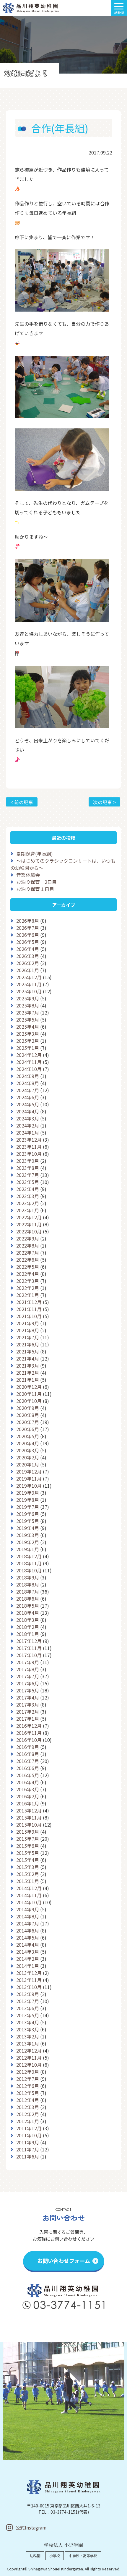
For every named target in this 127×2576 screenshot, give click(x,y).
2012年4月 (28, 2100)
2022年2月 (28, 1288)
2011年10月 (29, 2135)
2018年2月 (28, 1627)
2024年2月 (28, 1125)
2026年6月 (28, 935)
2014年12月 (29, 1888)
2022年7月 (28, 1253)
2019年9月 (28, 1493)
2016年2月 (28, 1796)
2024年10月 (29, 1069)
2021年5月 (28, 1351)
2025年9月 (28, 998)
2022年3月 (28, 1281)
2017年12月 (29, 1641)
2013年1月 (28, 2043)
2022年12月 (29, 1217)
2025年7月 (28, 1012)
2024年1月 (28, 1132)
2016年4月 (28, 1782)
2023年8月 (28, 1168)
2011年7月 (28, 2149)
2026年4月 (28, 949)
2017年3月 (28, 1704)
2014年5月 (28, 1938)
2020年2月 (28, 1457)
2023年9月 (28, 1161)
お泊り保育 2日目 (36, 882)
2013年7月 (28, 2001)
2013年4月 (28, 2022)
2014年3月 (28, 1952)
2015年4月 (28, 1860)
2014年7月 (28, 1923)
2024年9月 (28, 1076)
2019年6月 (28, 1514)
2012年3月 (28, 2107)
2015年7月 (28, 1839)
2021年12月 (29, 1302)
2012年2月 (28, 2114)
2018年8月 (28, 1584)
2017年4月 (28, 1697)
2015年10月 (29, 1825)
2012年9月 (28, 2072)
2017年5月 (28, 1690)
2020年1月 (28, 1464)
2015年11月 (29, 1817)
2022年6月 (28, 1260)
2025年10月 (29, 991)
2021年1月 (28, 1380)
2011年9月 (28, 2142)
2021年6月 (28, 1344)
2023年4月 (28, 1189)
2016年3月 (28, 1789)
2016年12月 (29, 1726)
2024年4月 (28, 1111)
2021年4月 (28, 1358)
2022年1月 (28, 1295)
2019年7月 (28, 1507)
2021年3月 (28, 1366)
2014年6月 (28, 1930)
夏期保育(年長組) (35, 854)
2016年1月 (28, 1803)
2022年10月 (29, 1231)
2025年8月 (28, 1005)
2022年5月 (28, 1267)
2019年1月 (28, 1549)
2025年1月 (28, 1048)
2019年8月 (28, 1500)
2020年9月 (28, 1408)
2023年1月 (28, 1210)
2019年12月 (29, 1471)
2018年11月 (29, 1563)
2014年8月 (28, 1916)
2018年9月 (28, 1577)
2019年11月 (29, 1479)
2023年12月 (29, 1140)
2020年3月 (28, 1450)
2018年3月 (28, 1620)
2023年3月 (28, 1196)
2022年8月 (28, 1245)
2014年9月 (28, 1909)
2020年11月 (29, 1394)
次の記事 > (104, 802)
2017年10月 (29, 1655)
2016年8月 (28, 1754)
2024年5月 (28, 1104)
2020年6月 (28, 1429)
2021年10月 (29, 1316)
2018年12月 (29, 1556)
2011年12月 (29, 2128)
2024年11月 (29, 1062)
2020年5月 (28, 1436)
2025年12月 (29, 977)
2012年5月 (28, 2093)
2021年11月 (29, 1309)
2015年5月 (28, 1853)
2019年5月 (28, 1521)
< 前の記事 (22, 802)
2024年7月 (28, 1090)
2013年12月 (29, 1973)
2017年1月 (28, 1719)
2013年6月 (28, 2008)
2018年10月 (29, 1570)
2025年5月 (28, 1020)
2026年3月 (28, 956)
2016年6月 (28, 1768)
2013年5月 (28, 2015)
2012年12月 (29, 2051)
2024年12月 (29, 1055)
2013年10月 (29, 1987)
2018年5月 (28, 1606)
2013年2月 (28, 2036)
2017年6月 (28, 1683)
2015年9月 (28, 1832)
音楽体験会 (28, 875)
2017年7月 (28, 1676)
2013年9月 (28, 1994)
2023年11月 (29, 1147)
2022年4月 (28, 1274)
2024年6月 (28, 1097)
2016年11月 (29, 1733)
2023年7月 (28, 1175)
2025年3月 (28, 1034)
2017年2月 (28, 1712)
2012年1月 (28, 2121)
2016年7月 (28, 1761)
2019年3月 (28, 1535)
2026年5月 (28, 942)
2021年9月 (28, 1323)
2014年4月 (28, 1945)
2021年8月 (28, 1330)
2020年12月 (29, 1387)
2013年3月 (28, 2029)
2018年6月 (28, 1599)
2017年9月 (28, 1662)
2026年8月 (28, 921)
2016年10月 (29, 1740)
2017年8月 (28, 1669)
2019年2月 (28, 1542)
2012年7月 (28, 2079)
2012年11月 (29, 2058)
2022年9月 (28, 1238)
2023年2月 (28, 1203)
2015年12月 (29, 1810)
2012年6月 (28, 2086)
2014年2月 (28, 1959)
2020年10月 (29, 1401)
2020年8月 (28, 1415)
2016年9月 (28, 1747)
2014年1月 (28, 1966)
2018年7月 (28, 1592)
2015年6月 (28, 1846)
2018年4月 (28, 1613)
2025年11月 (29, 984)
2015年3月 (28, 1867)
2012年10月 (29, 2065)
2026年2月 (28, 963)
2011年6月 (28, 2156)
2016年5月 (28, 1775)
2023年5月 (28, 1182)
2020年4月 (28, 1443)
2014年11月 (29, 1895)
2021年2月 (28, 1373)
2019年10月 (29, 1486)
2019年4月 (28, 1528)
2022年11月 (29, 1224)
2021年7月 (28, 1337)
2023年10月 (29, 1154)
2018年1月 (28, 1634)
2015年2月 (28, 1874)
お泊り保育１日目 (35, 889)
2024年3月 (28, 1118)
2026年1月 (28, 970)
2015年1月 (28, 1881)
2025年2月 (28, 1041)
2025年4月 (28, 1027)
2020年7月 (28, 1422)
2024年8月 (28, 1083)
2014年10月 (29, 1902)
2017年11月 (29, 1648)
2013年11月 (29, 1980)
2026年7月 (28, 928)
